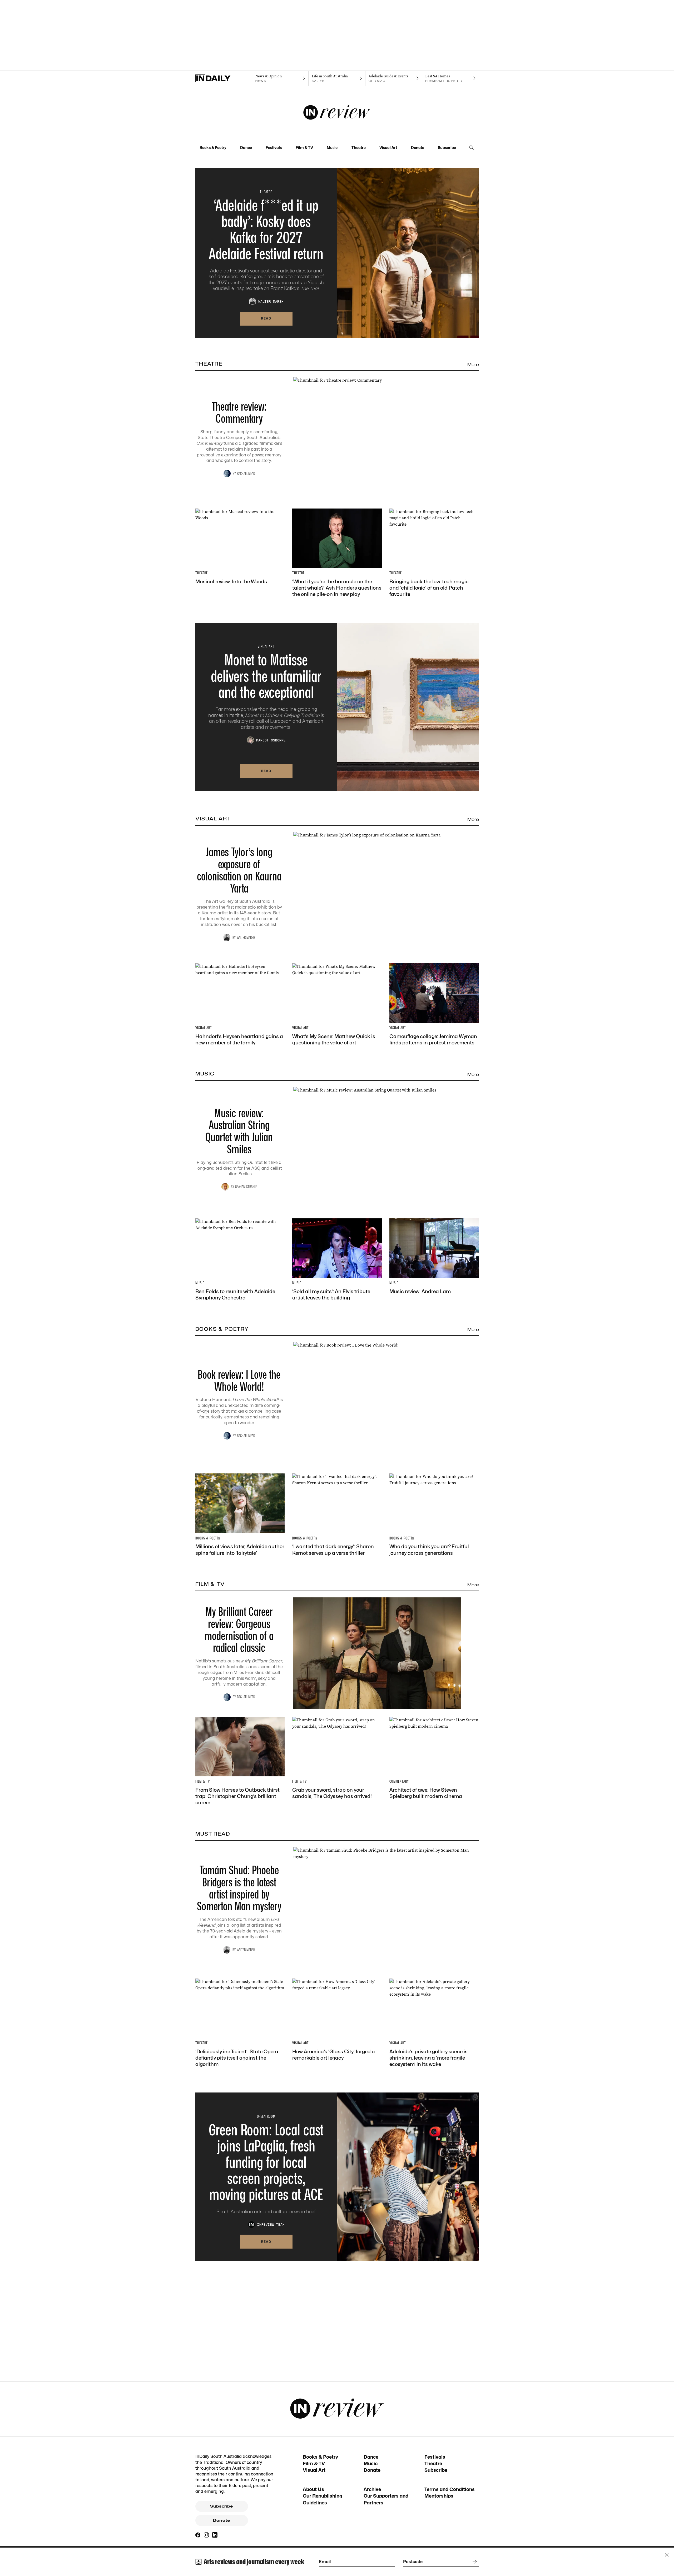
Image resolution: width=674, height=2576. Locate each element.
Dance (246, 148)
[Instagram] (206, 2535)
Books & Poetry (213, 148)
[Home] (224, 78)
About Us (313, 2489)
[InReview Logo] (337, 113)
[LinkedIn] (215, 2535)
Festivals (274, 148)
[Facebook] (198, 2535)
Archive (372, 2489)
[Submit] (474, 2562)
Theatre (359, 148)
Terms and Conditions (450, 2489)
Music (332, 148)
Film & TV (304, 148)
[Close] (667, 2555)
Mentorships (439, 2496)
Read (266, 318)
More (473, 365)
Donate (418, 148)
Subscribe (447, 148)
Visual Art (388, 148)
